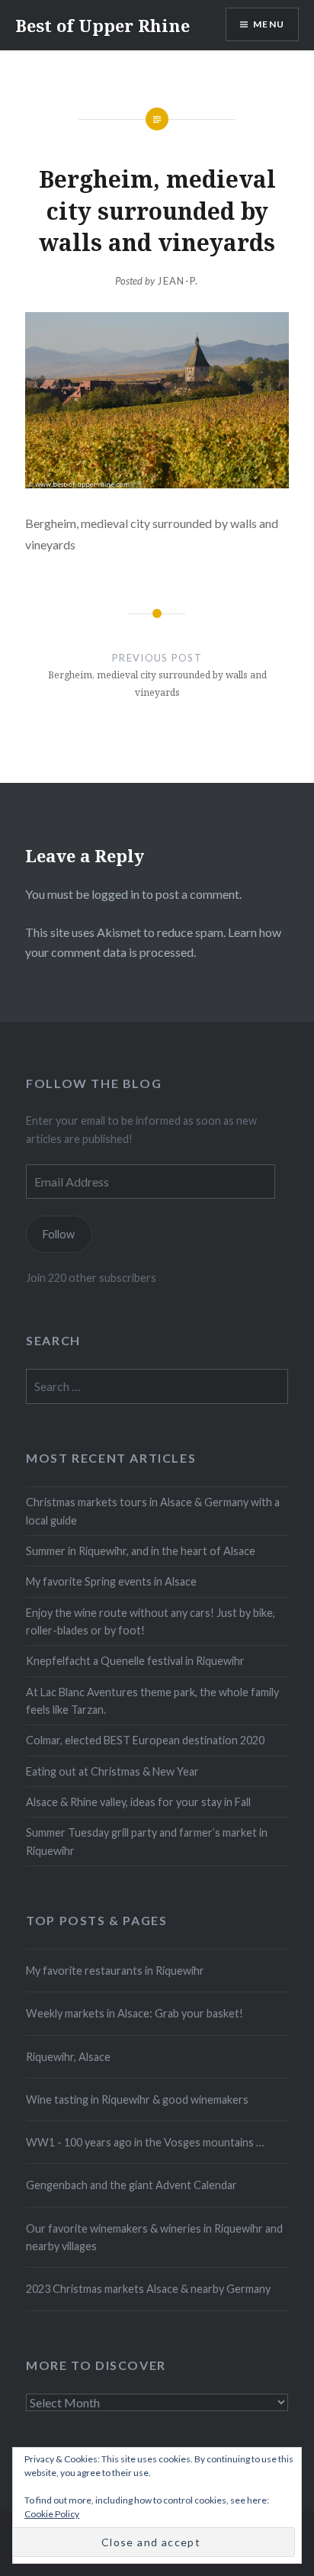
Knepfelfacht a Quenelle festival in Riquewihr (135, 1661)
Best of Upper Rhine (103, 25)
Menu (269, 24)
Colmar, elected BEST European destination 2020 (145, 1740)
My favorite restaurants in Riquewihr (115, 1971)
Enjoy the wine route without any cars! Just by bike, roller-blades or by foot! (151, 1621)
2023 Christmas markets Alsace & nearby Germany (148, 2289)
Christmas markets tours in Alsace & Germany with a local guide (153, 1511)
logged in (115, 894)
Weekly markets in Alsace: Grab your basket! (135, 2013)
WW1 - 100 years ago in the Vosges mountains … (145, 2142)
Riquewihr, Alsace (68, 2057)
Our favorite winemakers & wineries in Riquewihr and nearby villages (154, 2237)
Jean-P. (178, 281)
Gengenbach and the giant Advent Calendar (131, 2185)
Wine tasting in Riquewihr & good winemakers (137, 2099)
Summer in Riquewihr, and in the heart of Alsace (141, 1551)
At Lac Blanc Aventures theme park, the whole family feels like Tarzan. (152, 1701)
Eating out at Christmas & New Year (112, 1771)
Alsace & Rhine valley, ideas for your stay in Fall (138, 1802)
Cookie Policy (52, 2514)
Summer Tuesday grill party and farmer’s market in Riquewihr (147, 1841)
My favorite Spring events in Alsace (111, 1581)
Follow (59, 1234)
